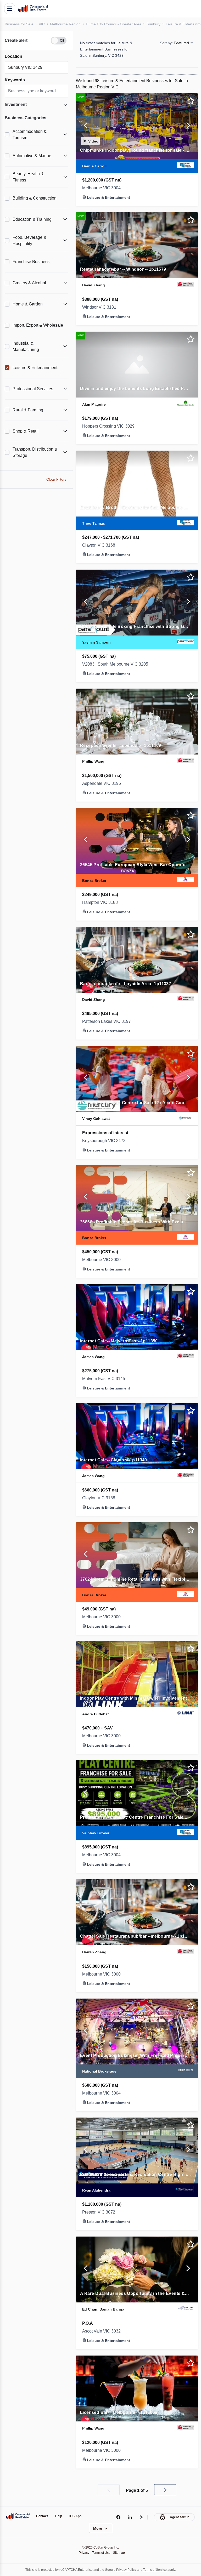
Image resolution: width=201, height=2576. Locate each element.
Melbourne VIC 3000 (103, 1260)
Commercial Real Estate (33, 9)
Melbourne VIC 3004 (103, 188)
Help (60, 2516)
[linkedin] (129, 2517)
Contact (43, 2516)
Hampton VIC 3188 (101, 903)
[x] (140, 2517)
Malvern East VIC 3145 (105, 1379)
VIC (43, 24)
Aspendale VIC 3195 (102, 784)
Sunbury (158, 24)
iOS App (78, 2516)
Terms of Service (158, 2570)
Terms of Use (101, 2553)
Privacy (83, 2553)
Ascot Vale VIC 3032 (103, 2331)
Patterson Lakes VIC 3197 (108, 1022)
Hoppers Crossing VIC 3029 (110, 426)
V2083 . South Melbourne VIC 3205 (118, 664)
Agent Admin (179, 2517)
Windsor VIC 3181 (100, 307)
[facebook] (117, 2517)
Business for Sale (20, 24)
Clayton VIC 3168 (100, 545)
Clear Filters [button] (56, 479)
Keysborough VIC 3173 (105, 1141)
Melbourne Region (67, 24)
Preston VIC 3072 (100, 2212)
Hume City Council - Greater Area (116, 24)
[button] (36, 41)
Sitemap (120, 2553)
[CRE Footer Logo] (18, 2516)
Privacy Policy (127, 2570)
